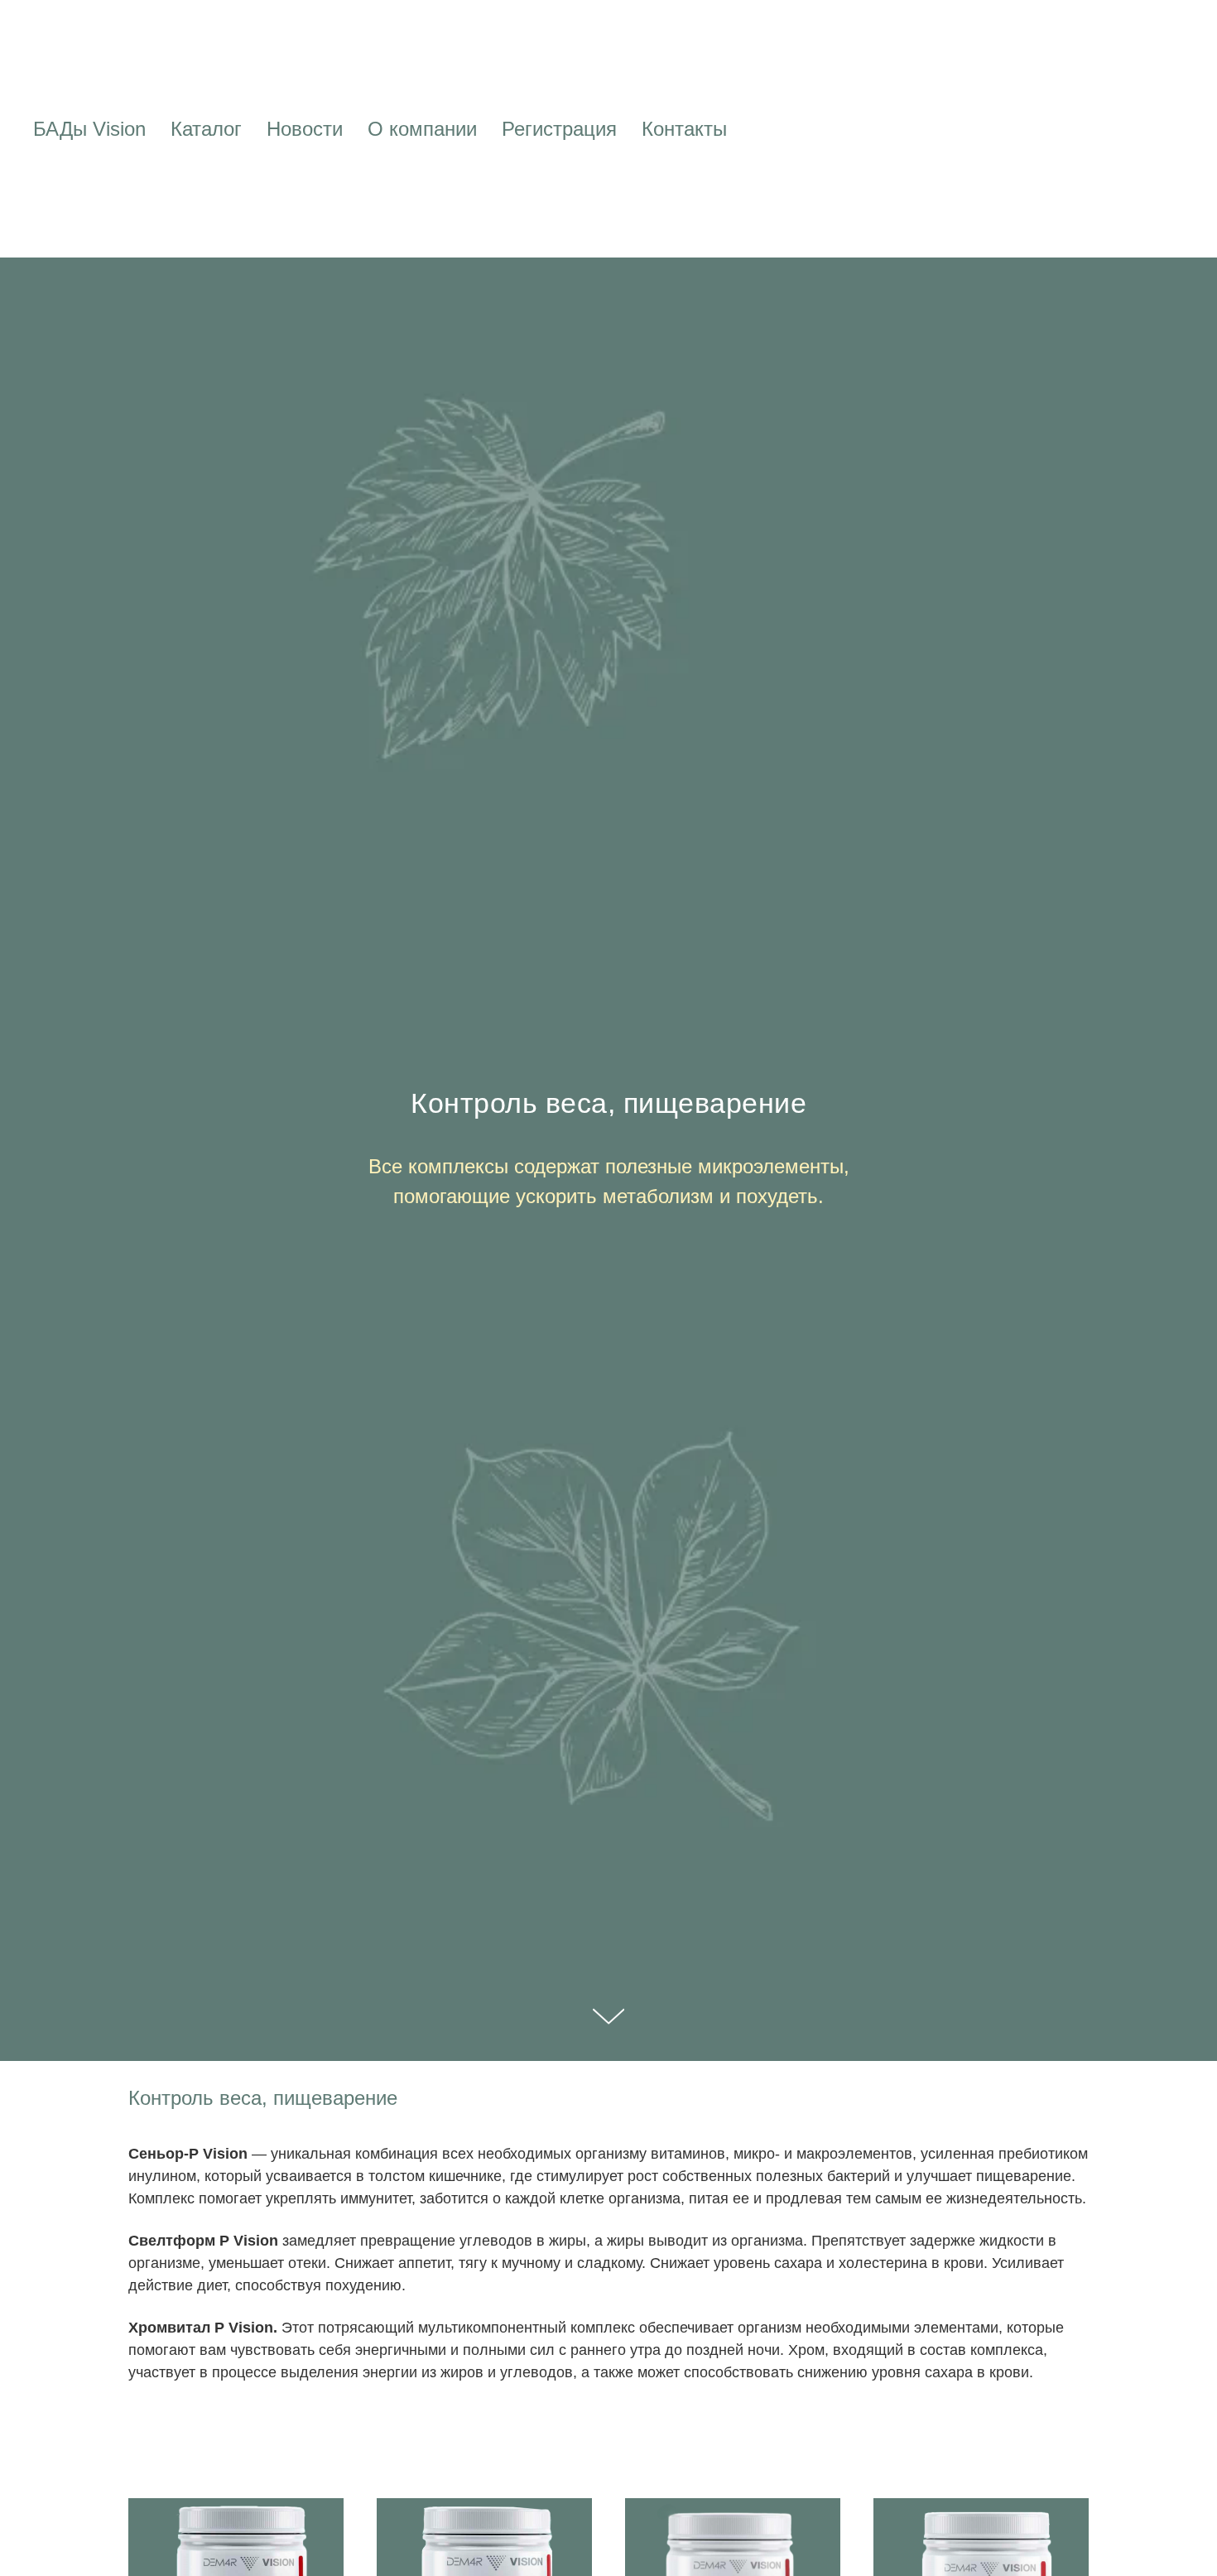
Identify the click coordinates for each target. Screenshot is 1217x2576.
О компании (422, 129)
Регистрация (559, 129)
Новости (305, 129)
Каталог (206, 129)
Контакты (684, 129)
